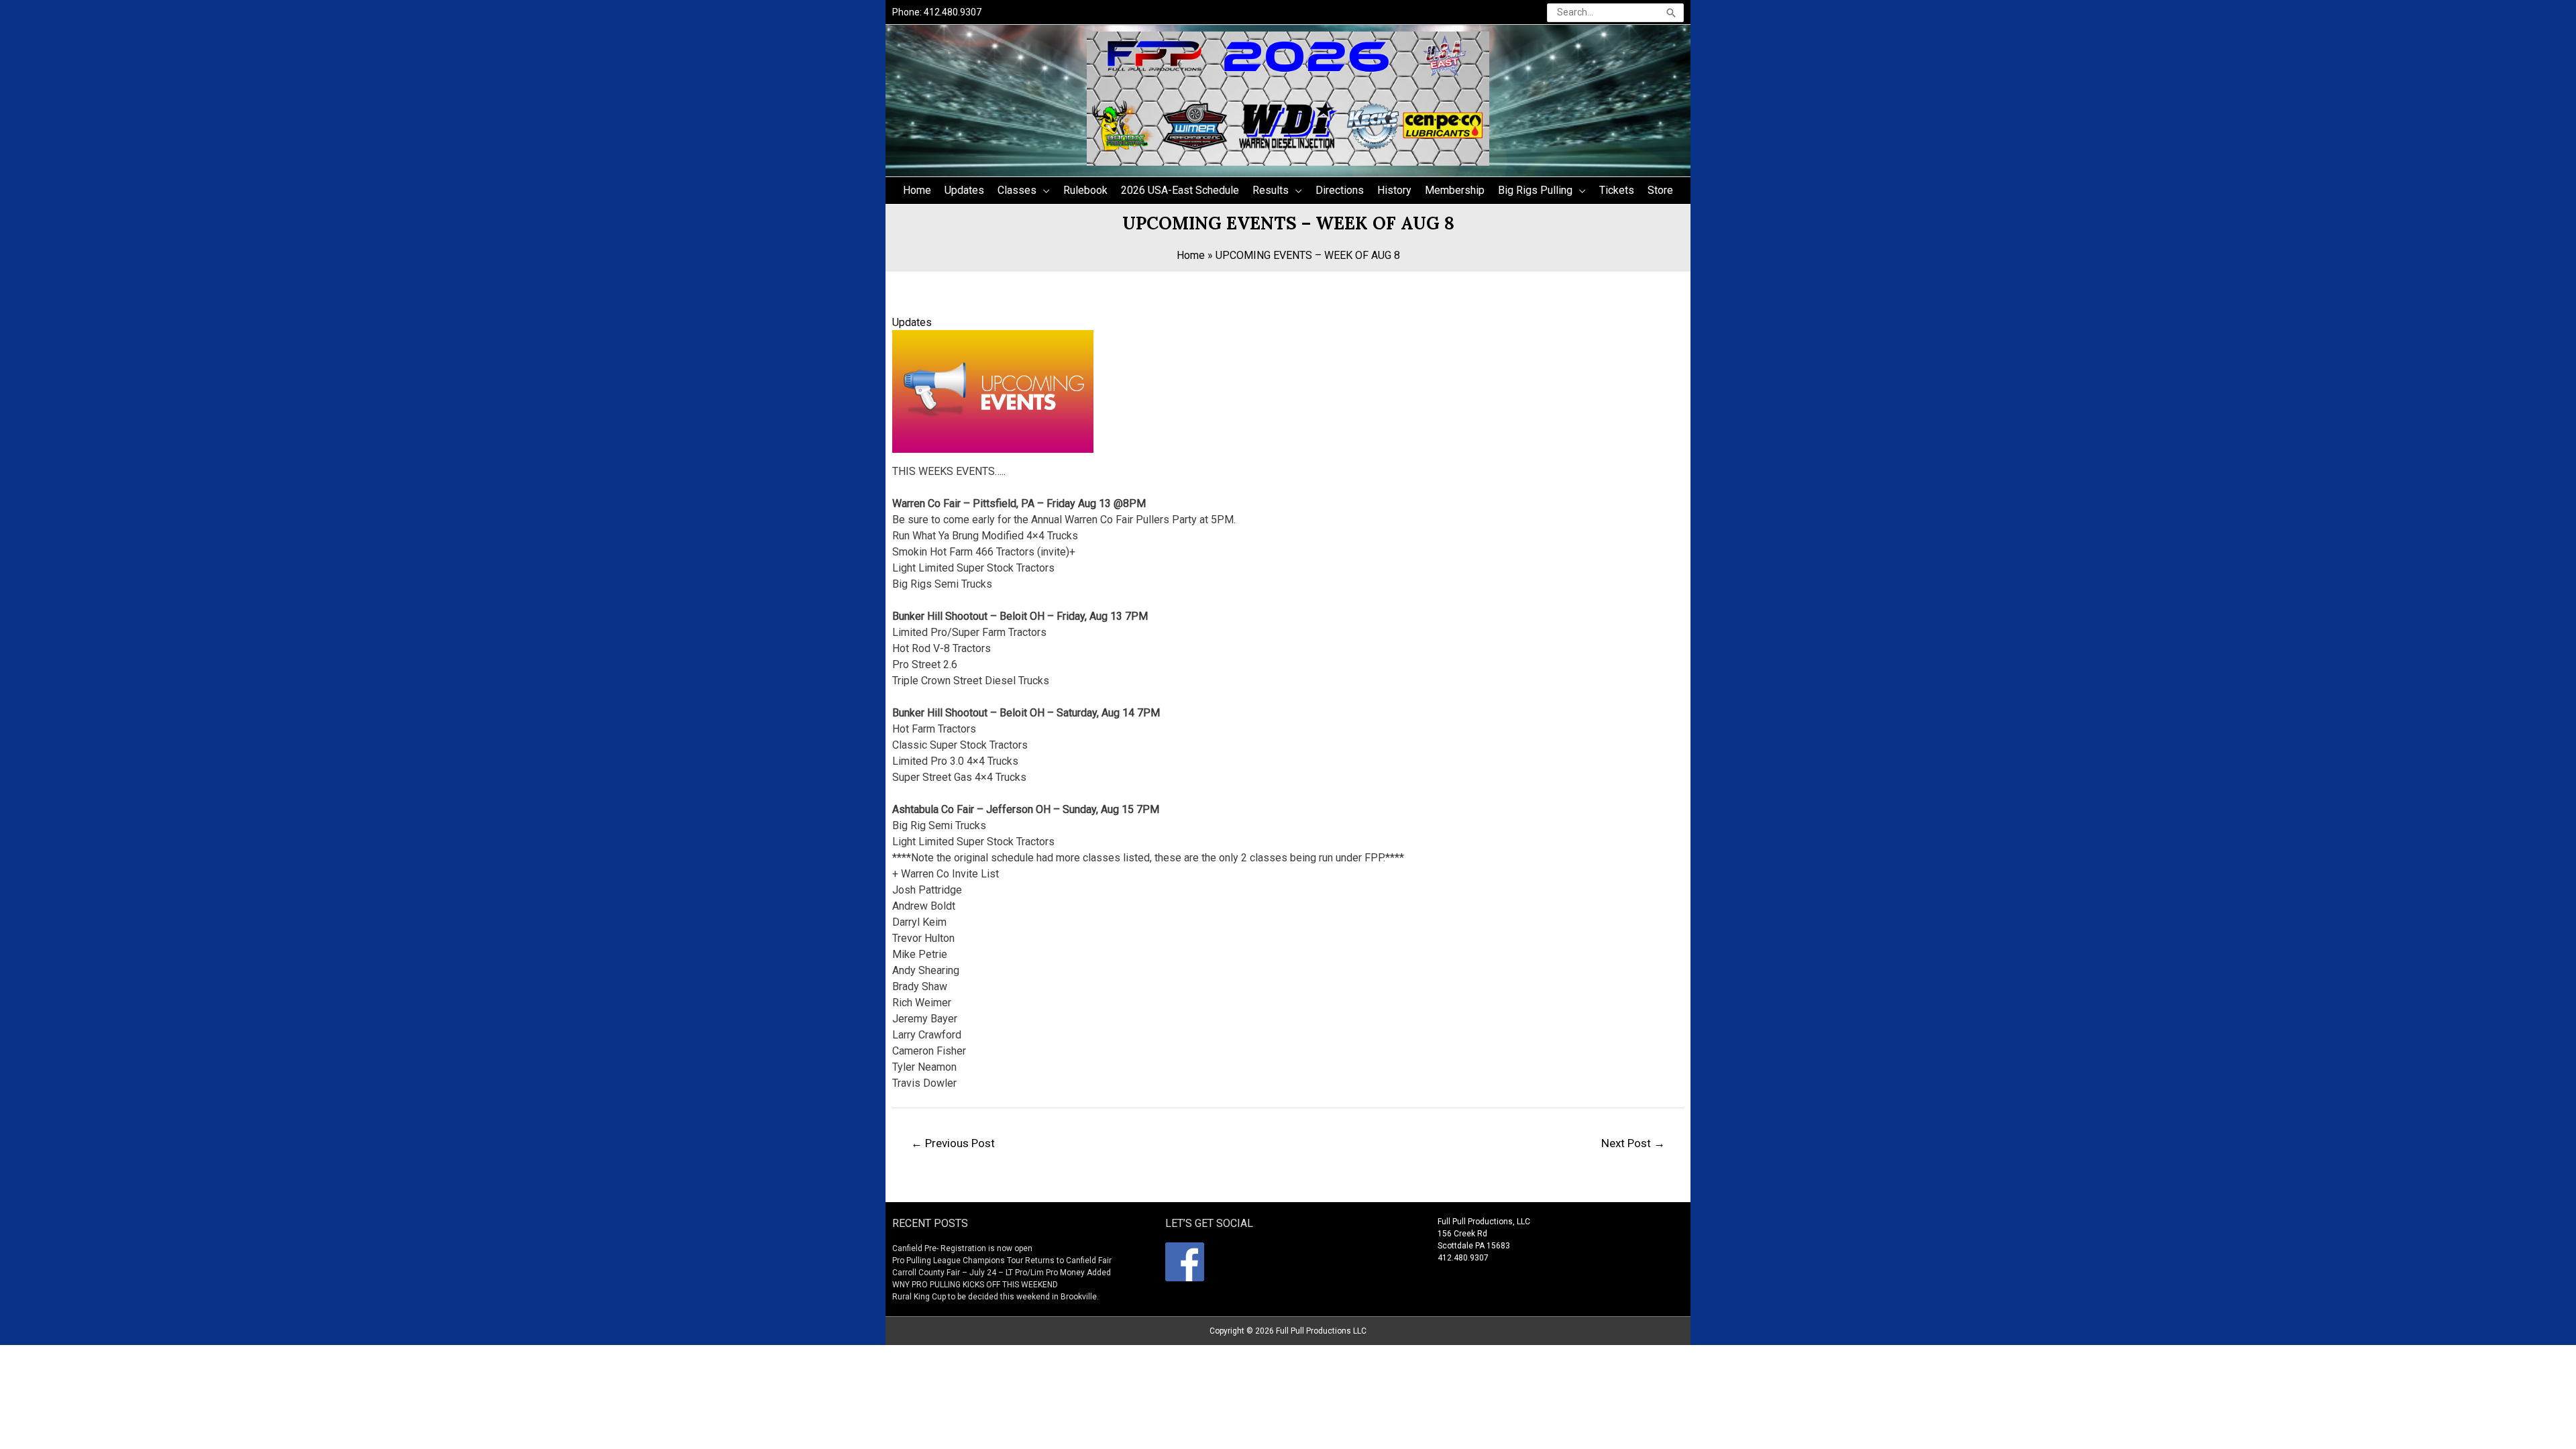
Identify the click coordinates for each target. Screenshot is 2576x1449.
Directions (1340, 190)
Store (1660, 190)
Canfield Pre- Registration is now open (962, 1248)
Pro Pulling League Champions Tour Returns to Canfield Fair (1002, 1260)
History (1394, 190)
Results (1271, 190)
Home (917, 190)
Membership (1455, 190)
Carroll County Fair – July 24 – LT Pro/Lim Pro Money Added (1002, 1273)
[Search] (1671, 13)
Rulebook (1085, 190)
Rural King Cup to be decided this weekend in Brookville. (996, 1297)
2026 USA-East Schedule (1180, 190)
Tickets (1617, 190)
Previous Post (953, 1143)
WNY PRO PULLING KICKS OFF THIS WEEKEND (975, 1285)
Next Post (1633, 1143)
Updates (964, 190)
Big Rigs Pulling (1535, 190)
